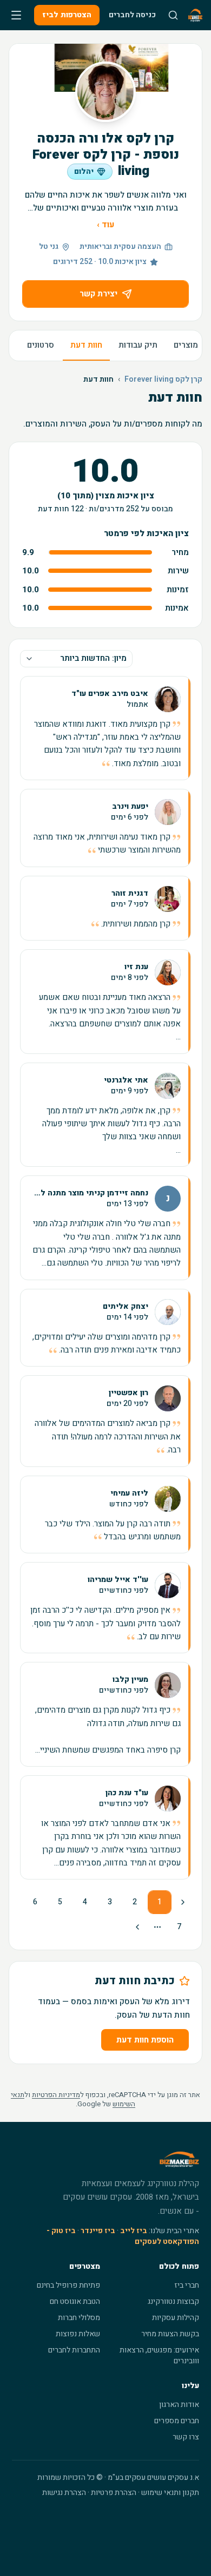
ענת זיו (136, 967)
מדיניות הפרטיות (56, 2095)
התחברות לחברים (74, 2350)
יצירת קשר (98, 294)
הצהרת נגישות (64, 2493)
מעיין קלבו (130, 1680)
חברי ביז (187, 2285)
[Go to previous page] (182, 1902)
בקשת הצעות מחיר (170, 2334)
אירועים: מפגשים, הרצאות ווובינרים (159, 2355)
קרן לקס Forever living (163, 380)
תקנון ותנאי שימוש (170, 2493)
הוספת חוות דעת (145, 2040)
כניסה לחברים (132, 15)
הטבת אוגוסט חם (75, 2301)
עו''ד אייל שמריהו (118, 1580)
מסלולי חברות (79, 2318)
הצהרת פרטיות (114, 2493)
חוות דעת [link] (98, 380)
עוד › (105, 225)
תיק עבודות (138, 345)
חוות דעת (86, 345)
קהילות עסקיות (176, 2318)
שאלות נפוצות (78, 2334)
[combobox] (76, 659)
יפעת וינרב (130, 807)
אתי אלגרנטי (126, 1080)
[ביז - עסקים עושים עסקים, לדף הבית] (195, 15)
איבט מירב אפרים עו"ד (110, 694)
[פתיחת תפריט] (16, 15)
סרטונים (41, 345)
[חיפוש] (173, 15)
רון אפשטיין (128, 1393)
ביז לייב (134, 2231)
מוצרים (186, 345)
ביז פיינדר (98, 2231)
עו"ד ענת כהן (127, 1793)
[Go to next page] (139, 1927)
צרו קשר (186, 2437)
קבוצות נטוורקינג (173, 2301)
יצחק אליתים (126, 1307)
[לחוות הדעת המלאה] (105, 728)
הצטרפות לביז (67, 15)
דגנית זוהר (130, 894)
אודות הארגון (179, 2405)
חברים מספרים (177, 2421)
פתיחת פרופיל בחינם (68, 2285)
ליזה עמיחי (129, 1493)
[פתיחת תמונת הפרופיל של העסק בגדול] (105, 92)
